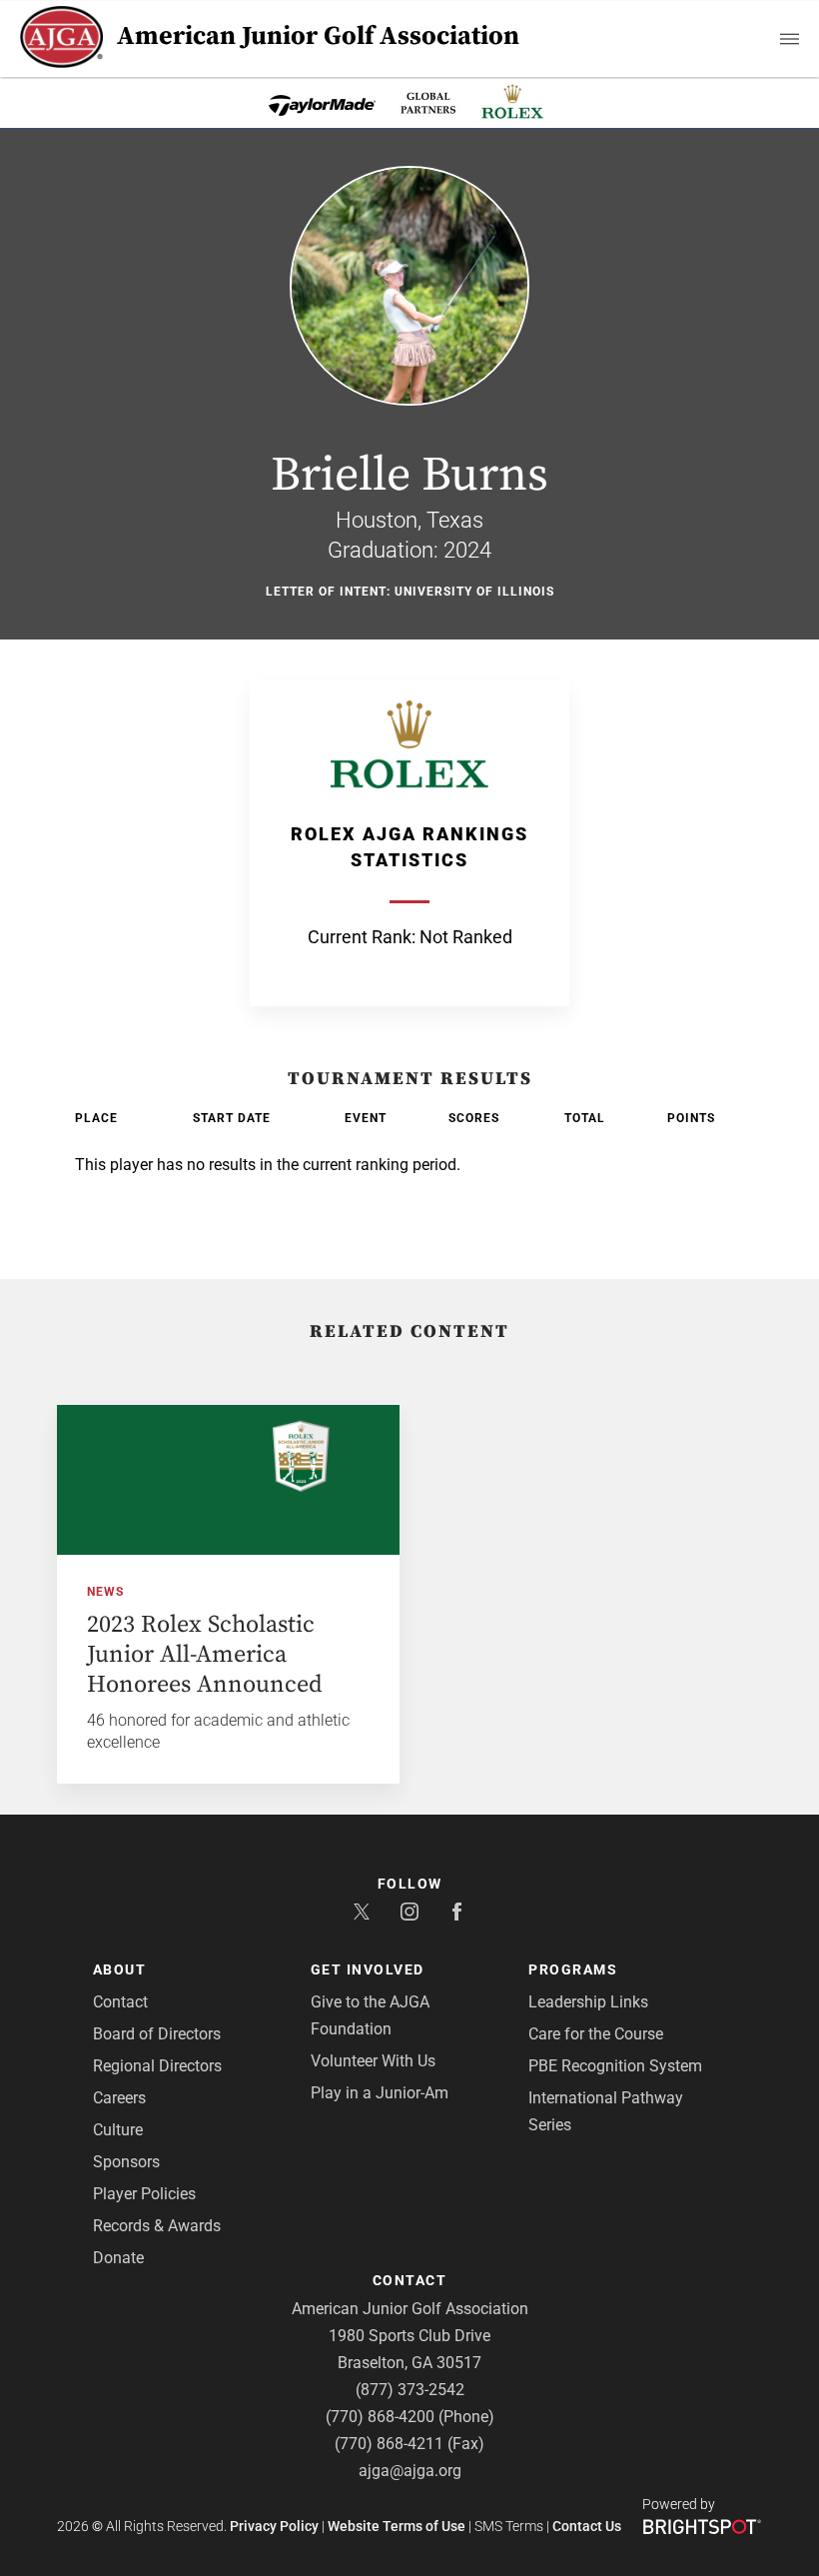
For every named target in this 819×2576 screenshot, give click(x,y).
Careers (119, 2098)
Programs (573, 1969)
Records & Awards (157, 2226)
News (105, 1592)
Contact (120, 2002)
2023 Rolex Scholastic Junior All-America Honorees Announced (205, 1655)
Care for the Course (596, 2034)
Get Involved (368, 1969)
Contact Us (587, 2526)
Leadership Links (588, 2002)
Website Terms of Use (397, 2526)
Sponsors (126, 2162)
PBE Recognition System (615, 2066)
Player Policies (144, 2194)
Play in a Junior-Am (380, 2093)
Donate (118, 2258)
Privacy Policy (274, 2526)
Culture (118, 2130)
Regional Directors (157, 2066)
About (120, 1969)
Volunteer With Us (373, 2061)
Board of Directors (157, 2034)
